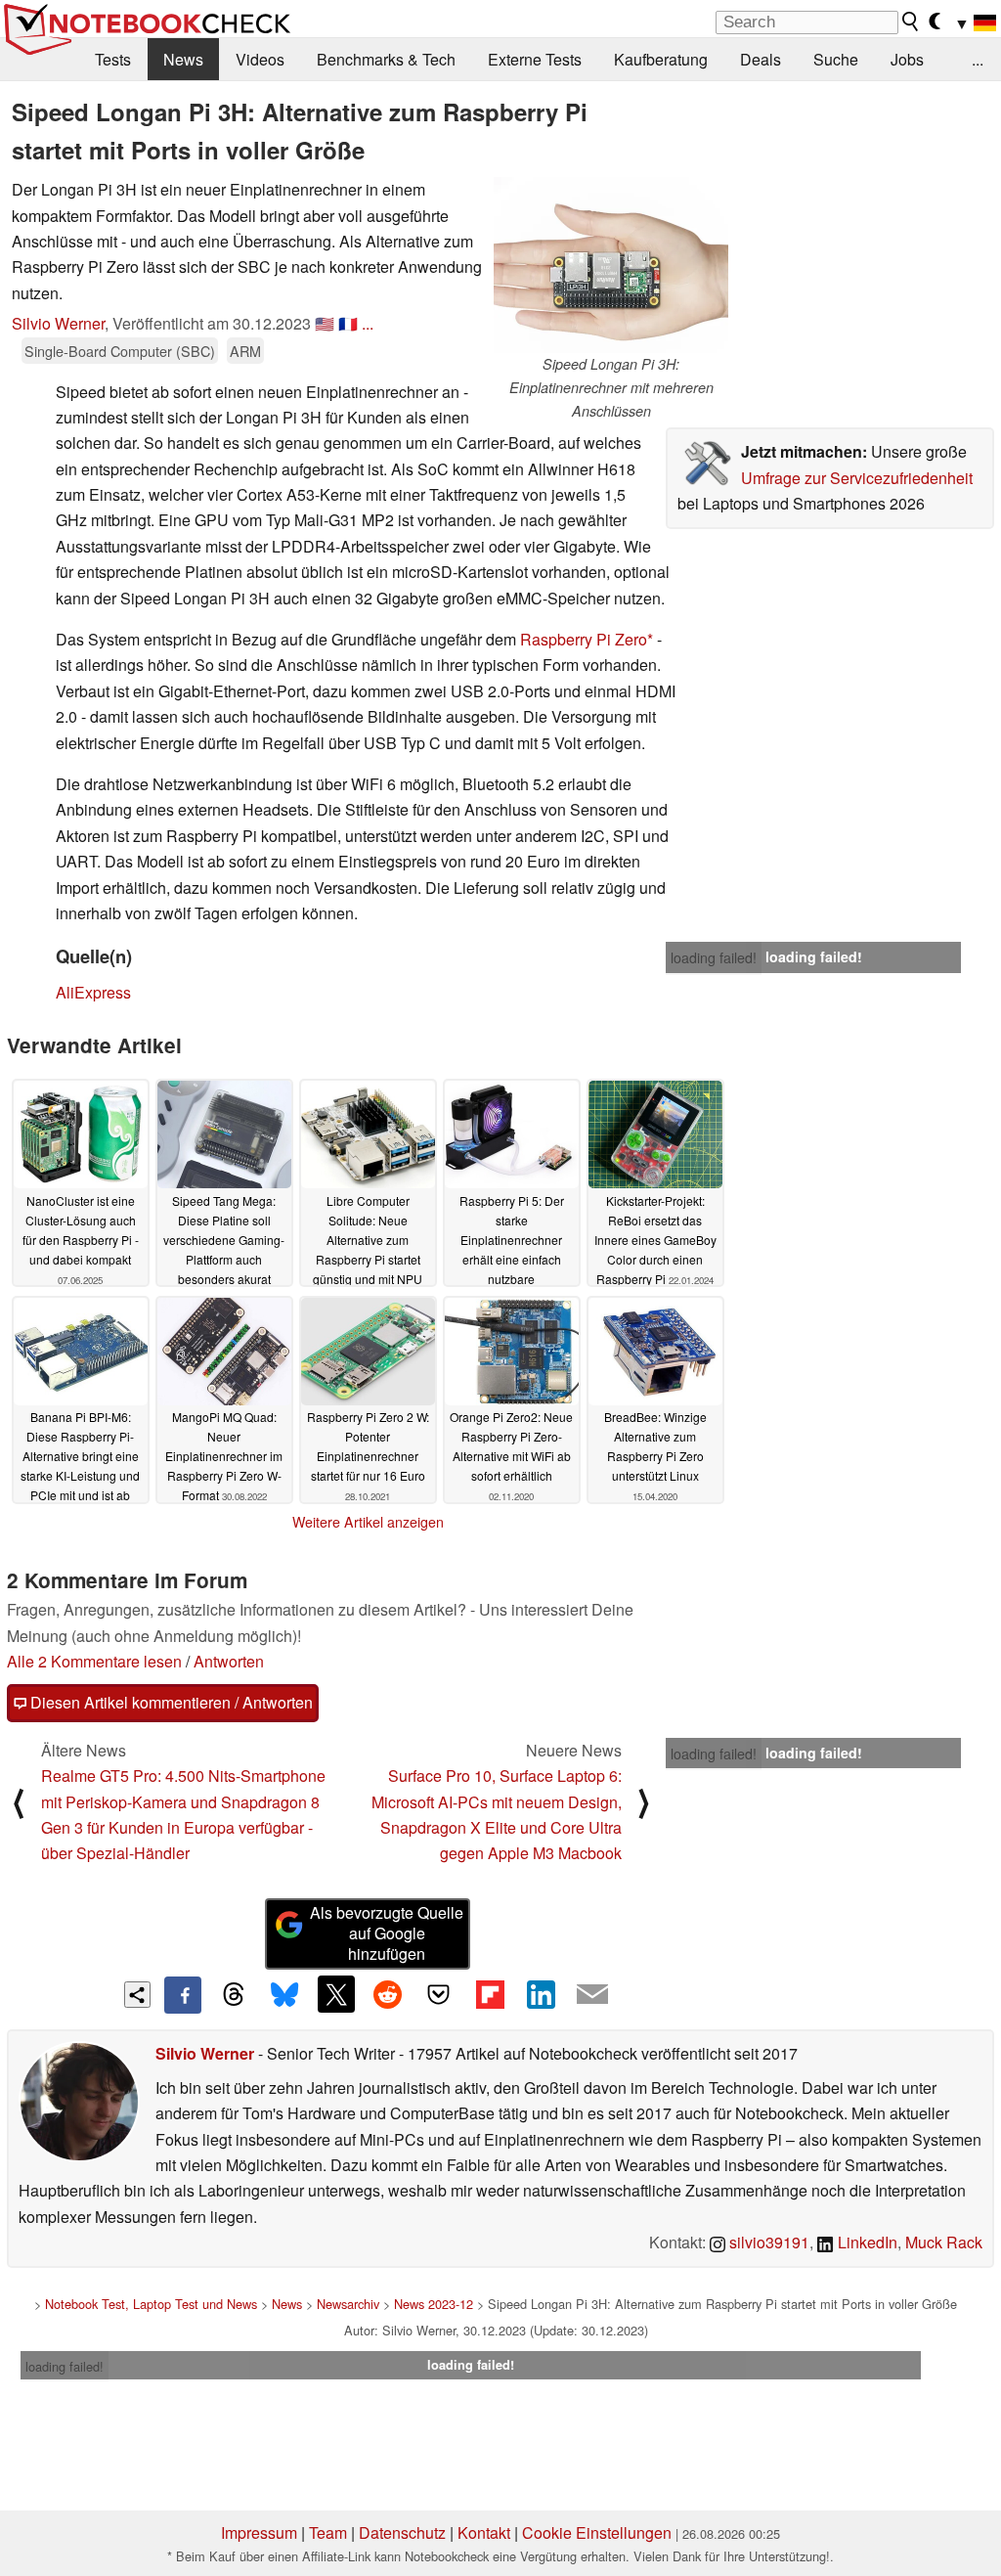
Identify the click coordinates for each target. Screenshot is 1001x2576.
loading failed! (714, 957)
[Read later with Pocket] (439, 1994)
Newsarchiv (348, 2304)
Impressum (259, 2532)
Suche (836, 59)
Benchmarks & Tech (386, 59)
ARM (245, 351)
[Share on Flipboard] (490, 1994)
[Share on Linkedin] (541, 1994)
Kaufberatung (661, 59)
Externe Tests (535, 59)
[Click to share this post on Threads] (234, 1995)
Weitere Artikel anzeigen (368, 1522)
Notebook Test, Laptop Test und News (151, 2304)
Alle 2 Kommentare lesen (94, 1661)
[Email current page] (592, 1995)
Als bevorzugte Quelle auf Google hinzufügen (387, 1933)
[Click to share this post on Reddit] (387, 1994)
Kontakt (484, 2532)
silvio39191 (767, 2242)
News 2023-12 (434, 2304)
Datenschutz (402, 2532)
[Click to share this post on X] (336, 1994)
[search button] (911, 22)
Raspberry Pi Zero (584, 639)
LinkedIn (866, 2242)
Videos (260, 59)
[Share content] (137, 1995)
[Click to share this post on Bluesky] (284, 1995)
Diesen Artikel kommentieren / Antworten (170, 1702)
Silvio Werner (58, 323)
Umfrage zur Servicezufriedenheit (857, 478)
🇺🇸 (325, 323)
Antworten (229, 1661)
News (183, 59)
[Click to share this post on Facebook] (183, 1995)
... (978, 59)
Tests (113, 59)
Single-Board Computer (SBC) (120, 351)
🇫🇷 (348, 323)
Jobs (907, 59)
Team (328, 2532)
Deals (761, 59)
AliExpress (93, 992)
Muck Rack (944, 2242)
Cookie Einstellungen (597, 2532)
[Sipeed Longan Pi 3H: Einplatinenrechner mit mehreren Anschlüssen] (611, 265)
